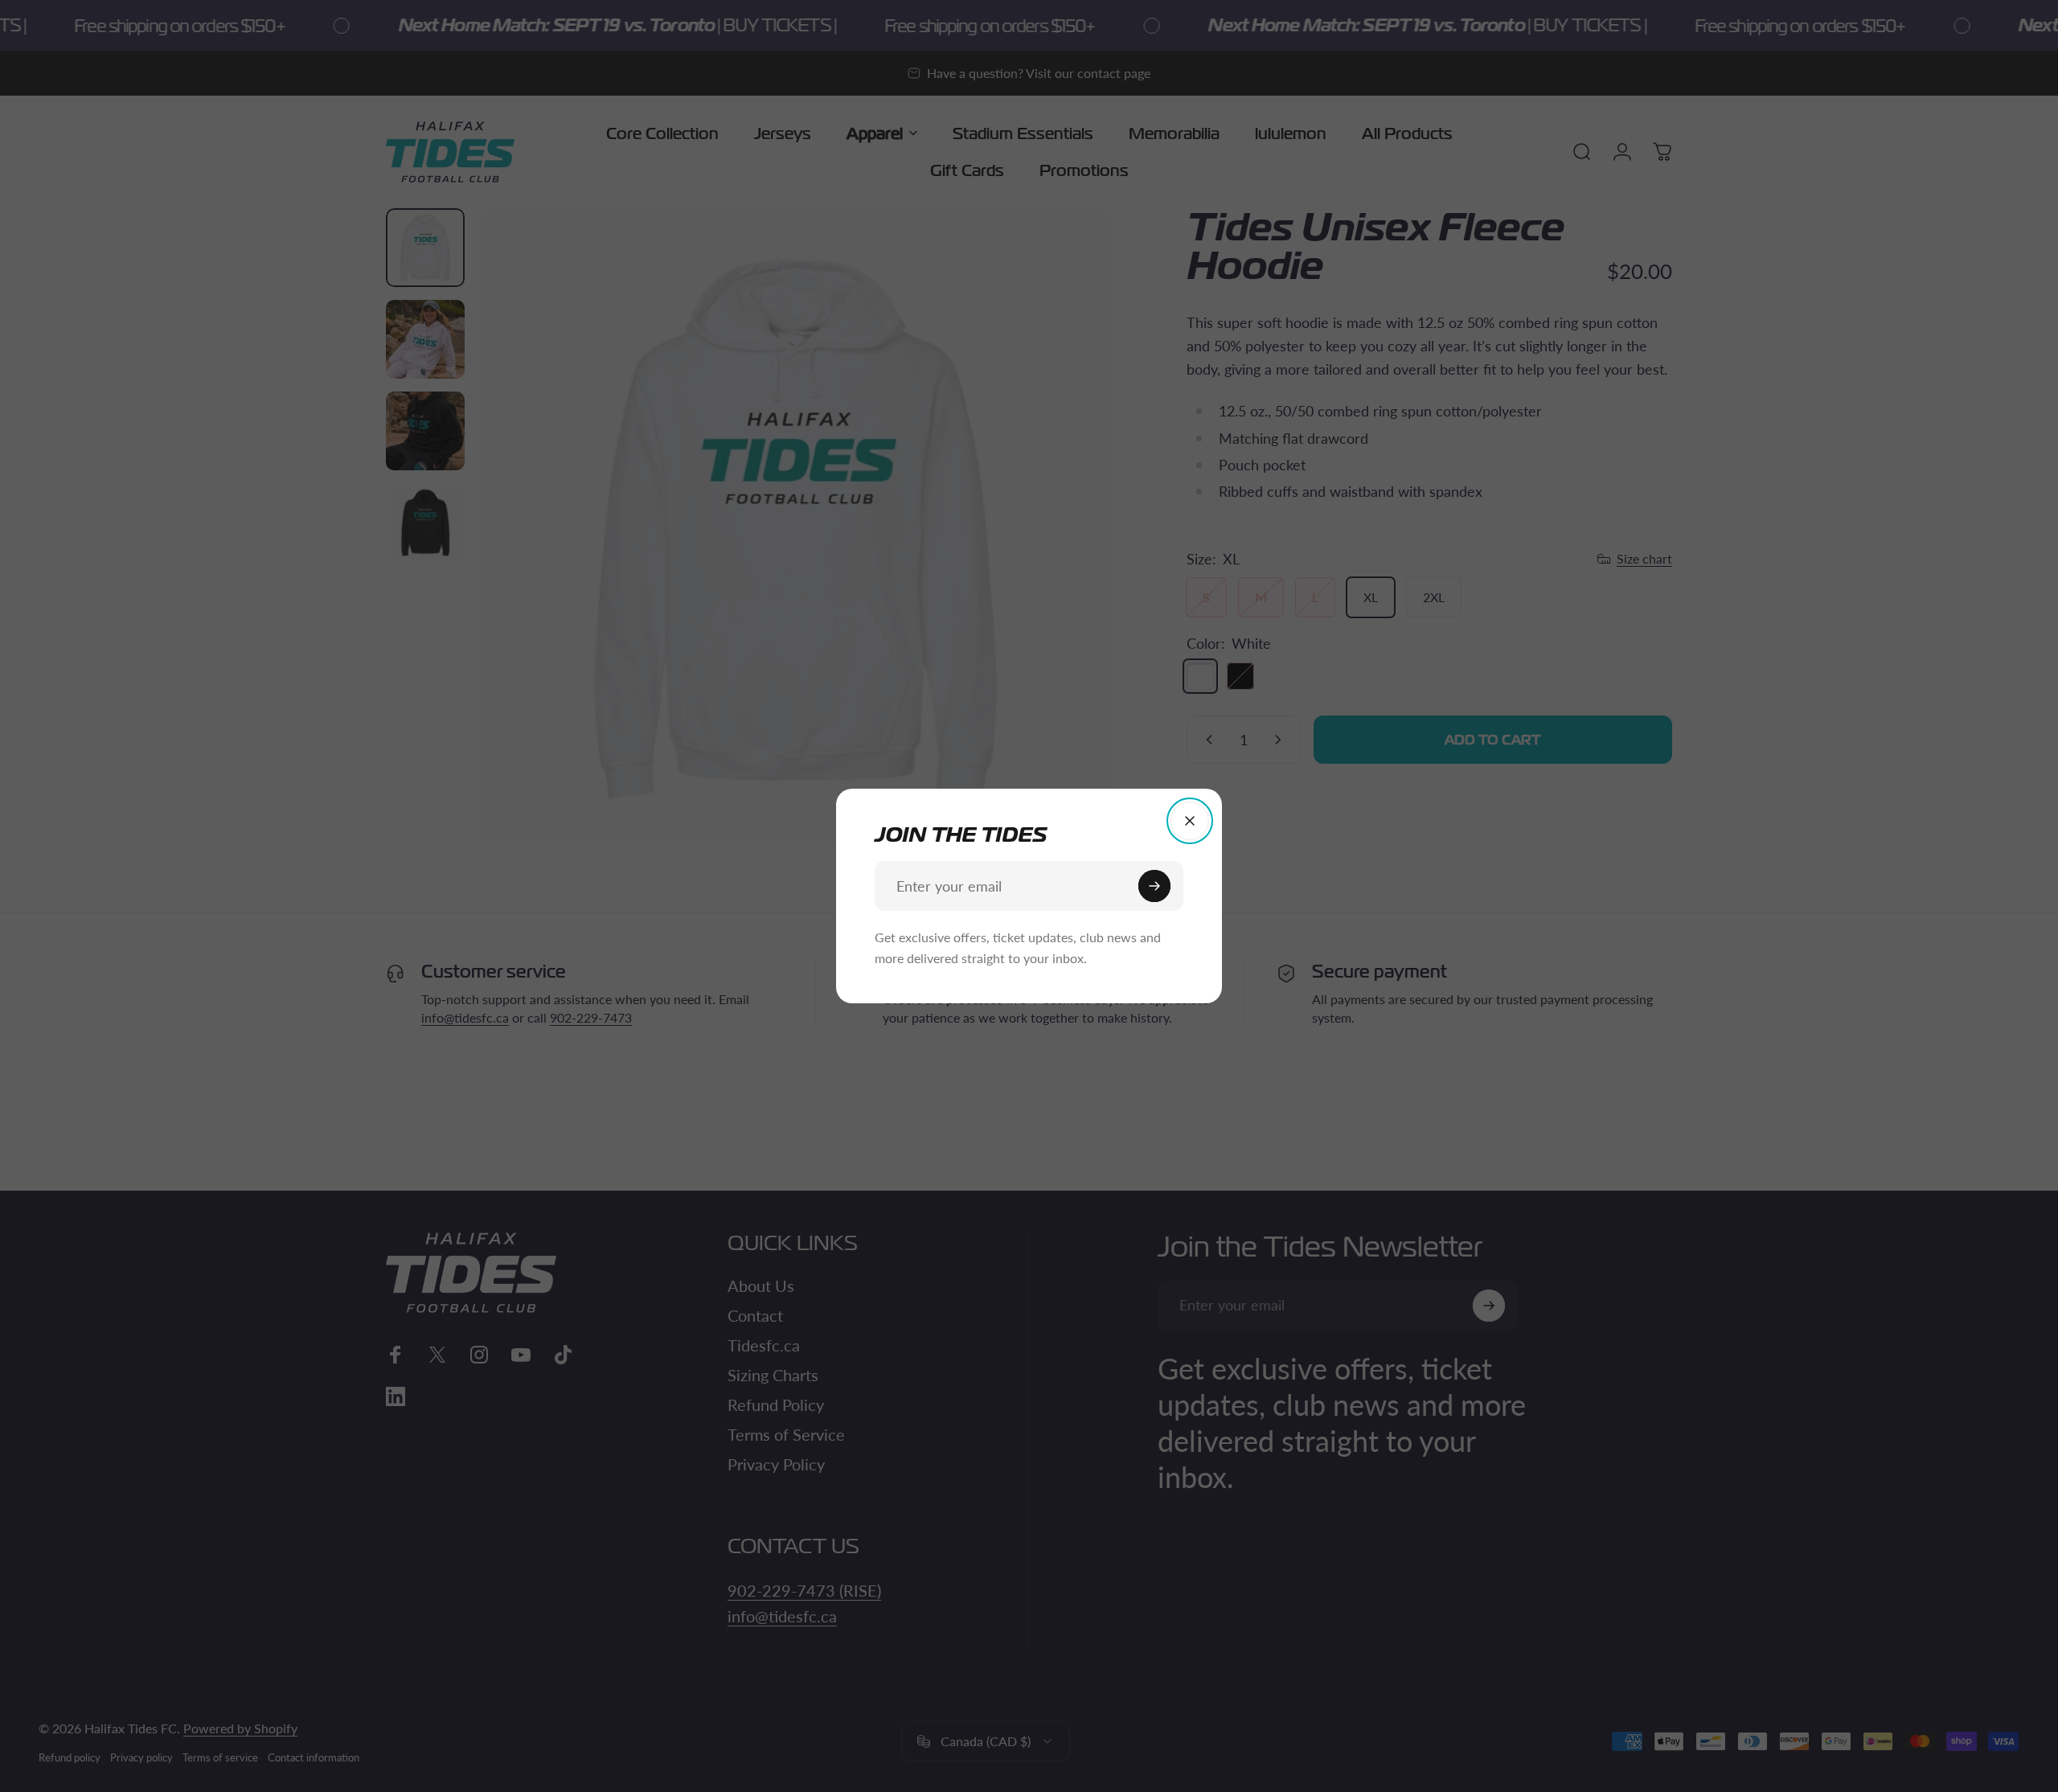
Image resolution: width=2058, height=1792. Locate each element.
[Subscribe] (1154, 886)
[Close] (1190, 821)
